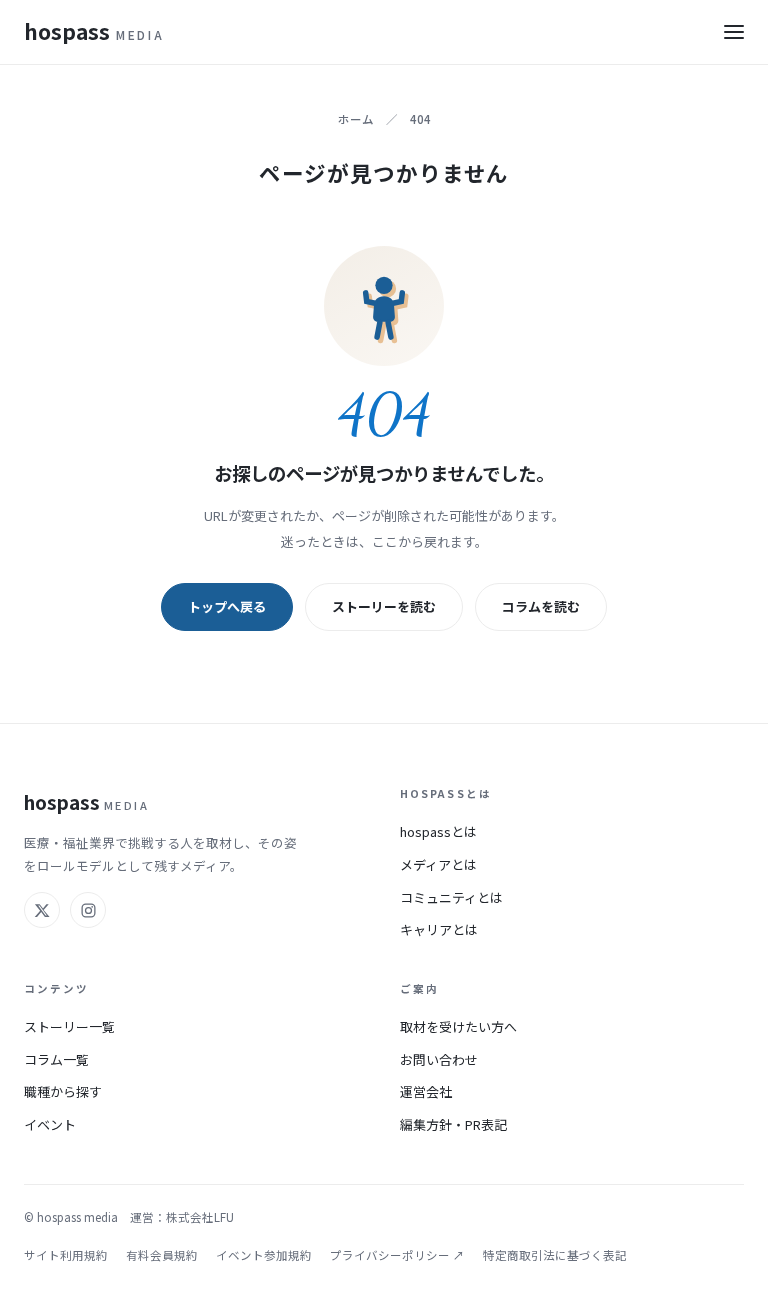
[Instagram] (88, 910)
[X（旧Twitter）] (42, 910)
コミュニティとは (451, 897)
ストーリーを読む (384, 606)
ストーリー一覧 (69, 1026)
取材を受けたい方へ (458, 1026)
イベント (50, 1124)
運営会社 (426, 1091)
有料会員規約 (162, 1255)
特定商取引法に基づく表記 (555, 1255)
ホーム (356, 119)
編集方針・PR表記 (453, 1124)
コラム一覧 (56, 1059)
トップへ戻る (227, 606)
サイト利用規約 (66, 1255)
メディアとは (438, 864)
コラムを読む (541, 606)
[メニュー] (734, 32)
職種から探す (63, 1091)
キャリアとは (439, 929)
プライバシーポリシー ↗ (397, 1255)
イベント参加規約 (264, 1255)
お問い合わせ (439, 1059)
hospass (94, 31)
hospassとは (438, 831)
